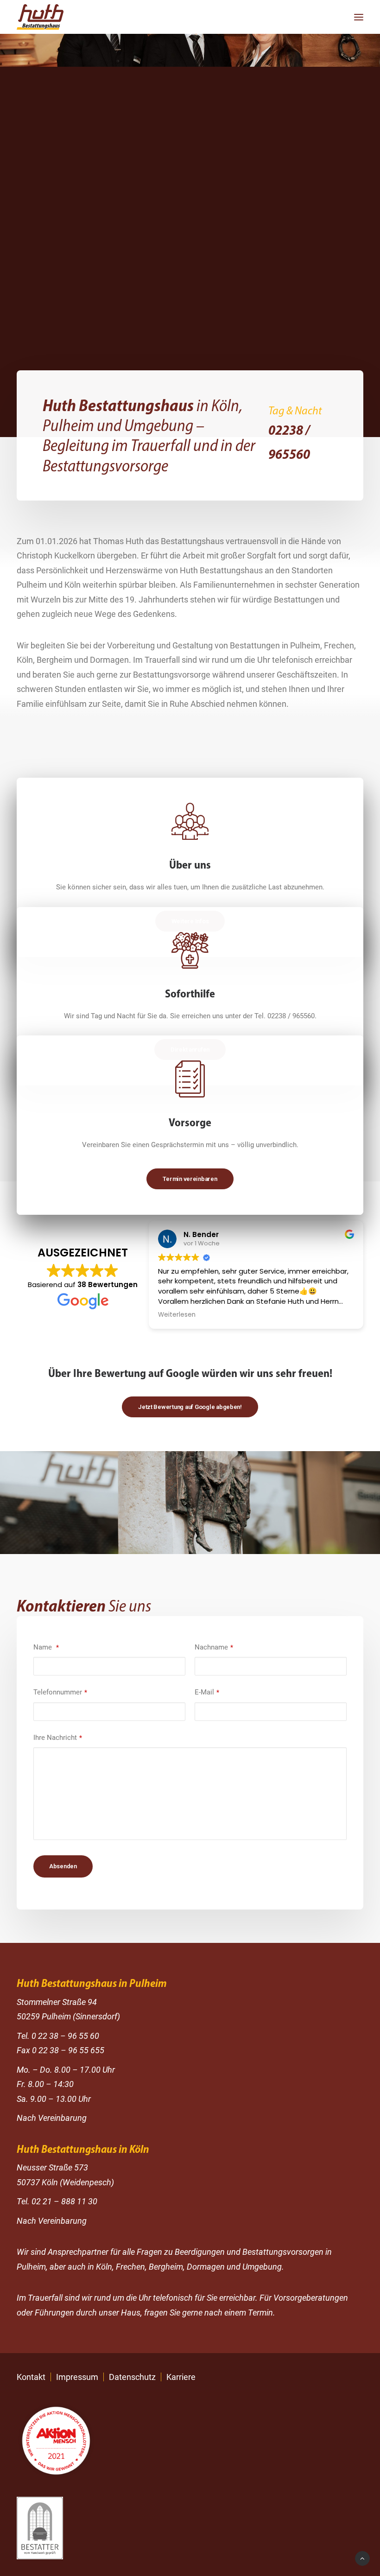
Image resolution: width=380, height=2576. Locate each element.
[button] (359, 17)
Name (46, 1647)
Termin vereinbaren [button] (190, 1179)
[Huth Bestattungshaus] (40, 17)
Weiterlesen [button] (177, 1315)
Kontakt (31, 2377)
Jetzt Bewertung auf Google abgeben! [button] (190, 1407)
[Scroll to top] (362, 2558)
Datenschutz (132, 2377)
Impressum (77, 2377)
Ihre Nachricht (58, 1738)
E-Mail (207, 1692)
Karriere (181, 2377)
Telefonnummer (60, 1692)
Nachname (214, 1647)
